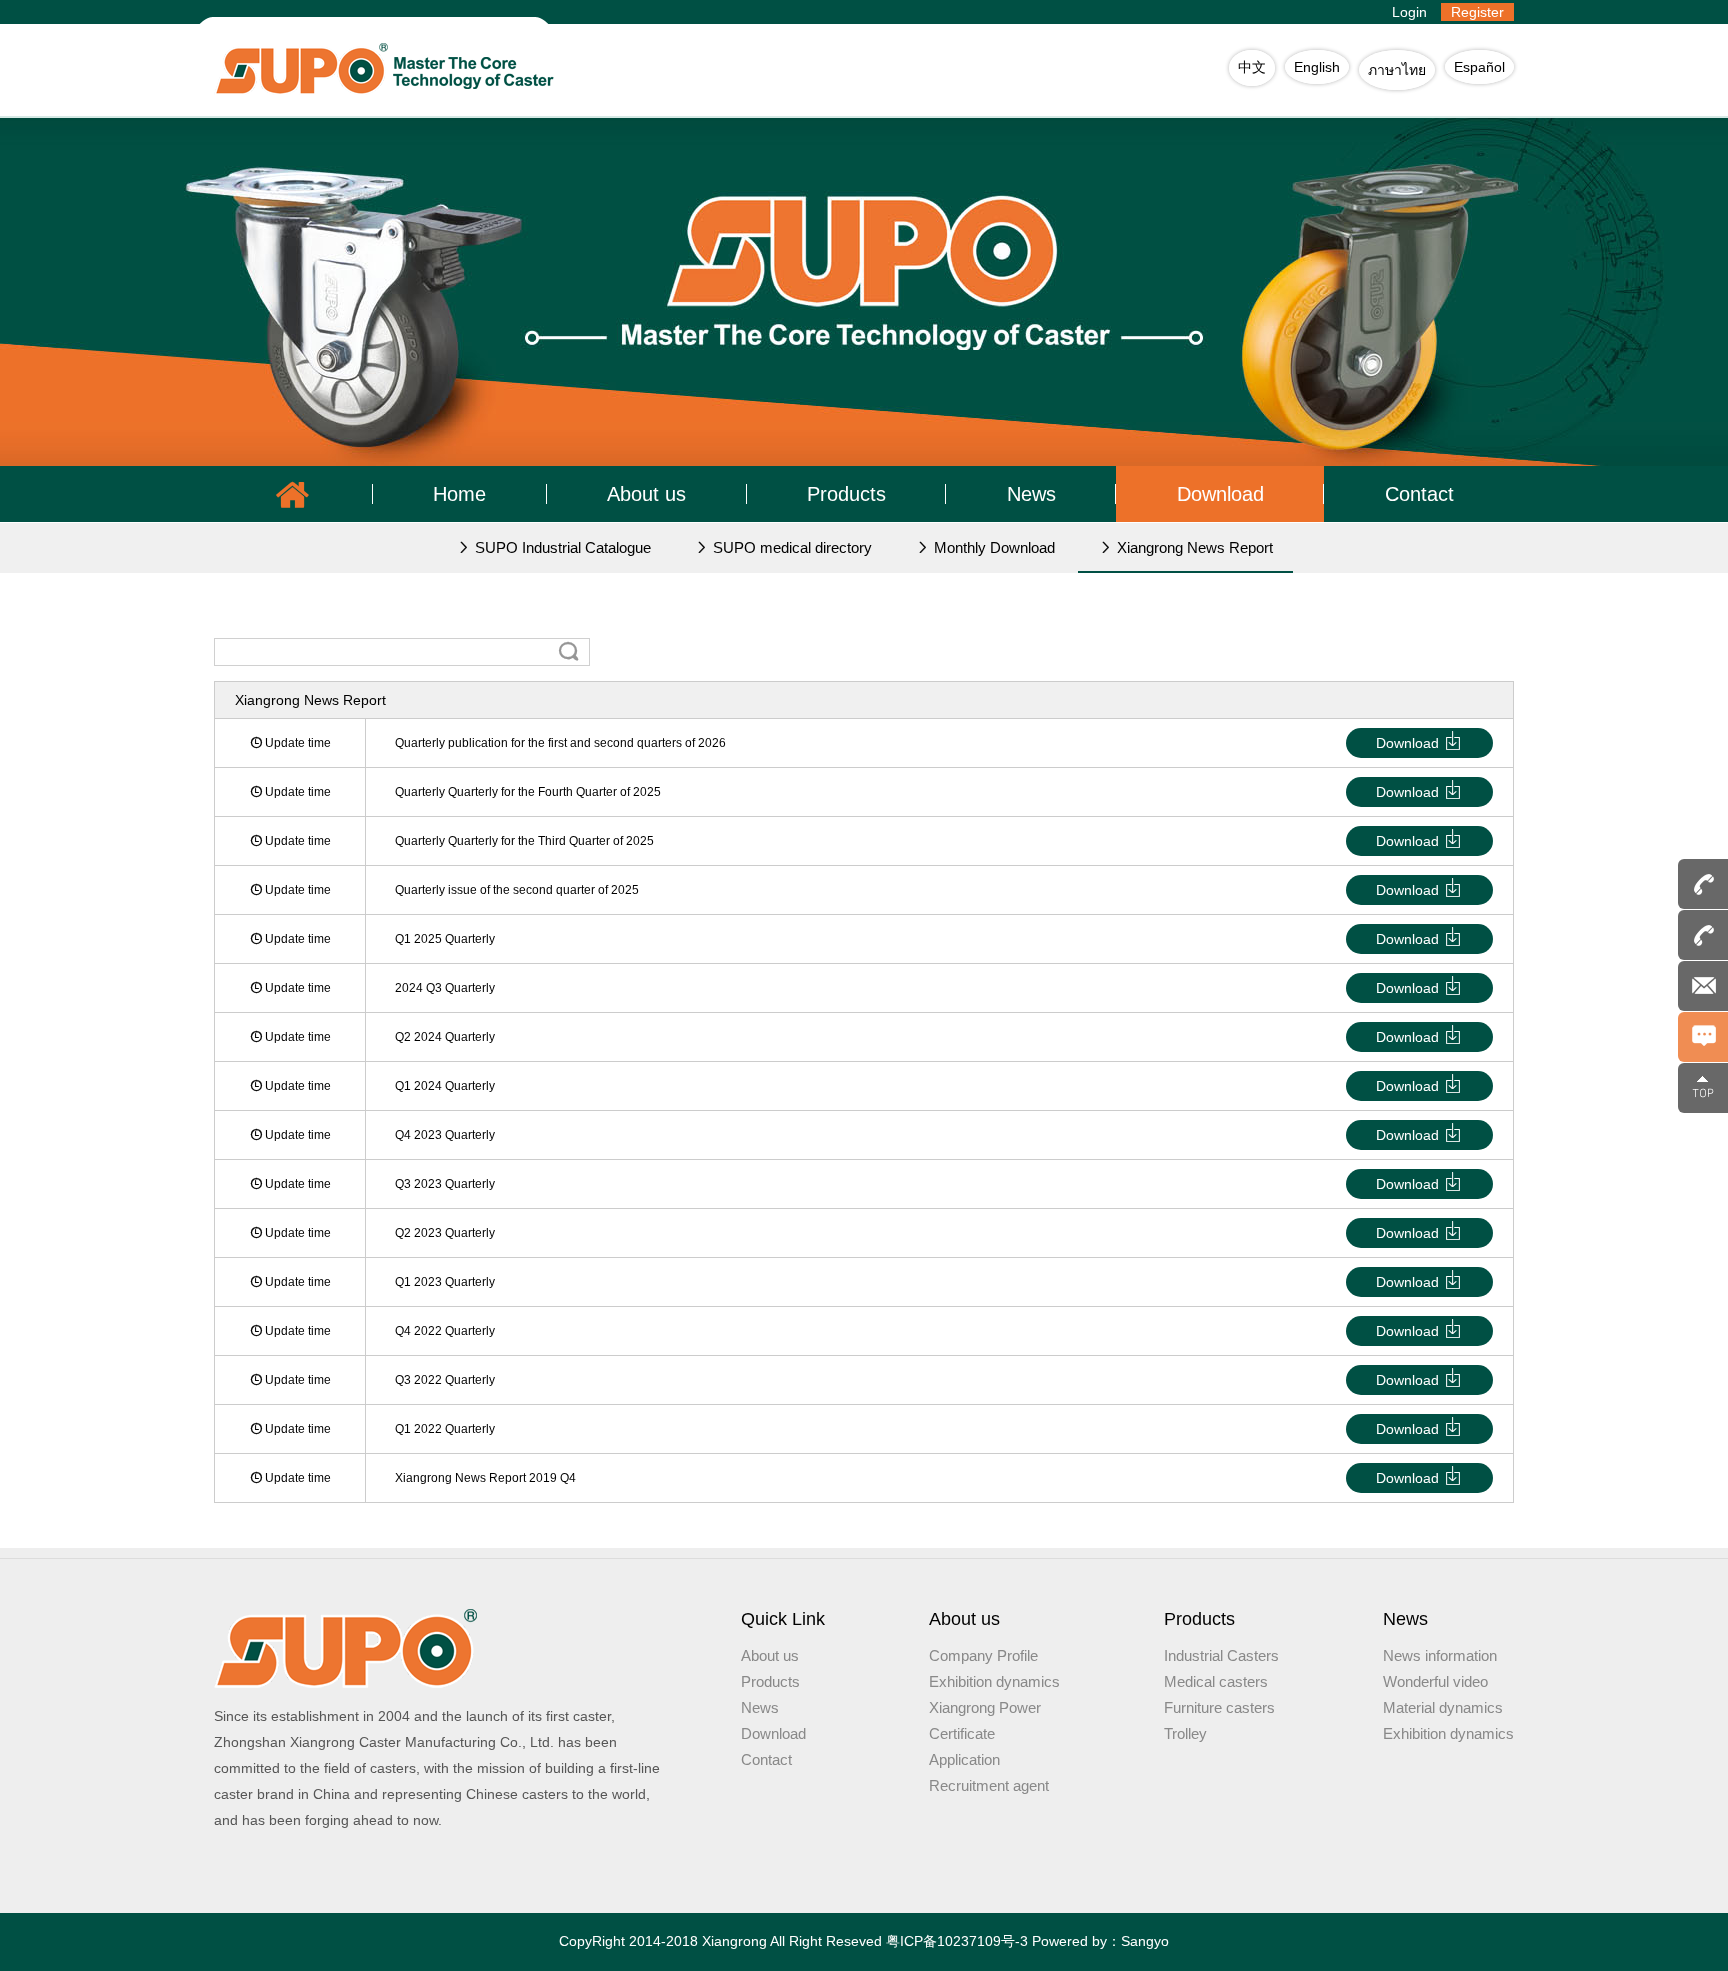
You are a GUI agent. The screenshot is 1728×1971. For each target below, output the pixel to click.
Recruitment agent (989, 1785)
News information (1440, 1655)
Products (846, 494)
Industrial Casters (1221, 1655)
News (1031, 494)
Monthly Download (992, 547)
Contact (1419, 494)
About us (646, 494)
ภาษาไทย (1397, 70)
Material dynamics (1443, 1707)
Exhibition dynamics (994, 1681)
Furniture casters (1219, 1707)
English (1317, 67)
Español (1479, 67)
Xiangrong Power (985, 1707)
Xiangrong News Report (1193, 547)
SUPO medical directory (790, 547)
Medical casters (1216, 1681)
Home (459, 494)
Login (1409, 12)
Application (964, 1759)
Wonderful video (1435, 1681)
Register (1477, 12)
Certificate (962, 1733)
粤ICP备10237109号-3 (957, 1941)
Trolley (1185, 1733)
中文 (1252, 67)
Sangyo (1145, 1941)
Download (1220, 494)
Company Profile (983, 1655)
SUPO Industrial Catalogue (561, 547)
